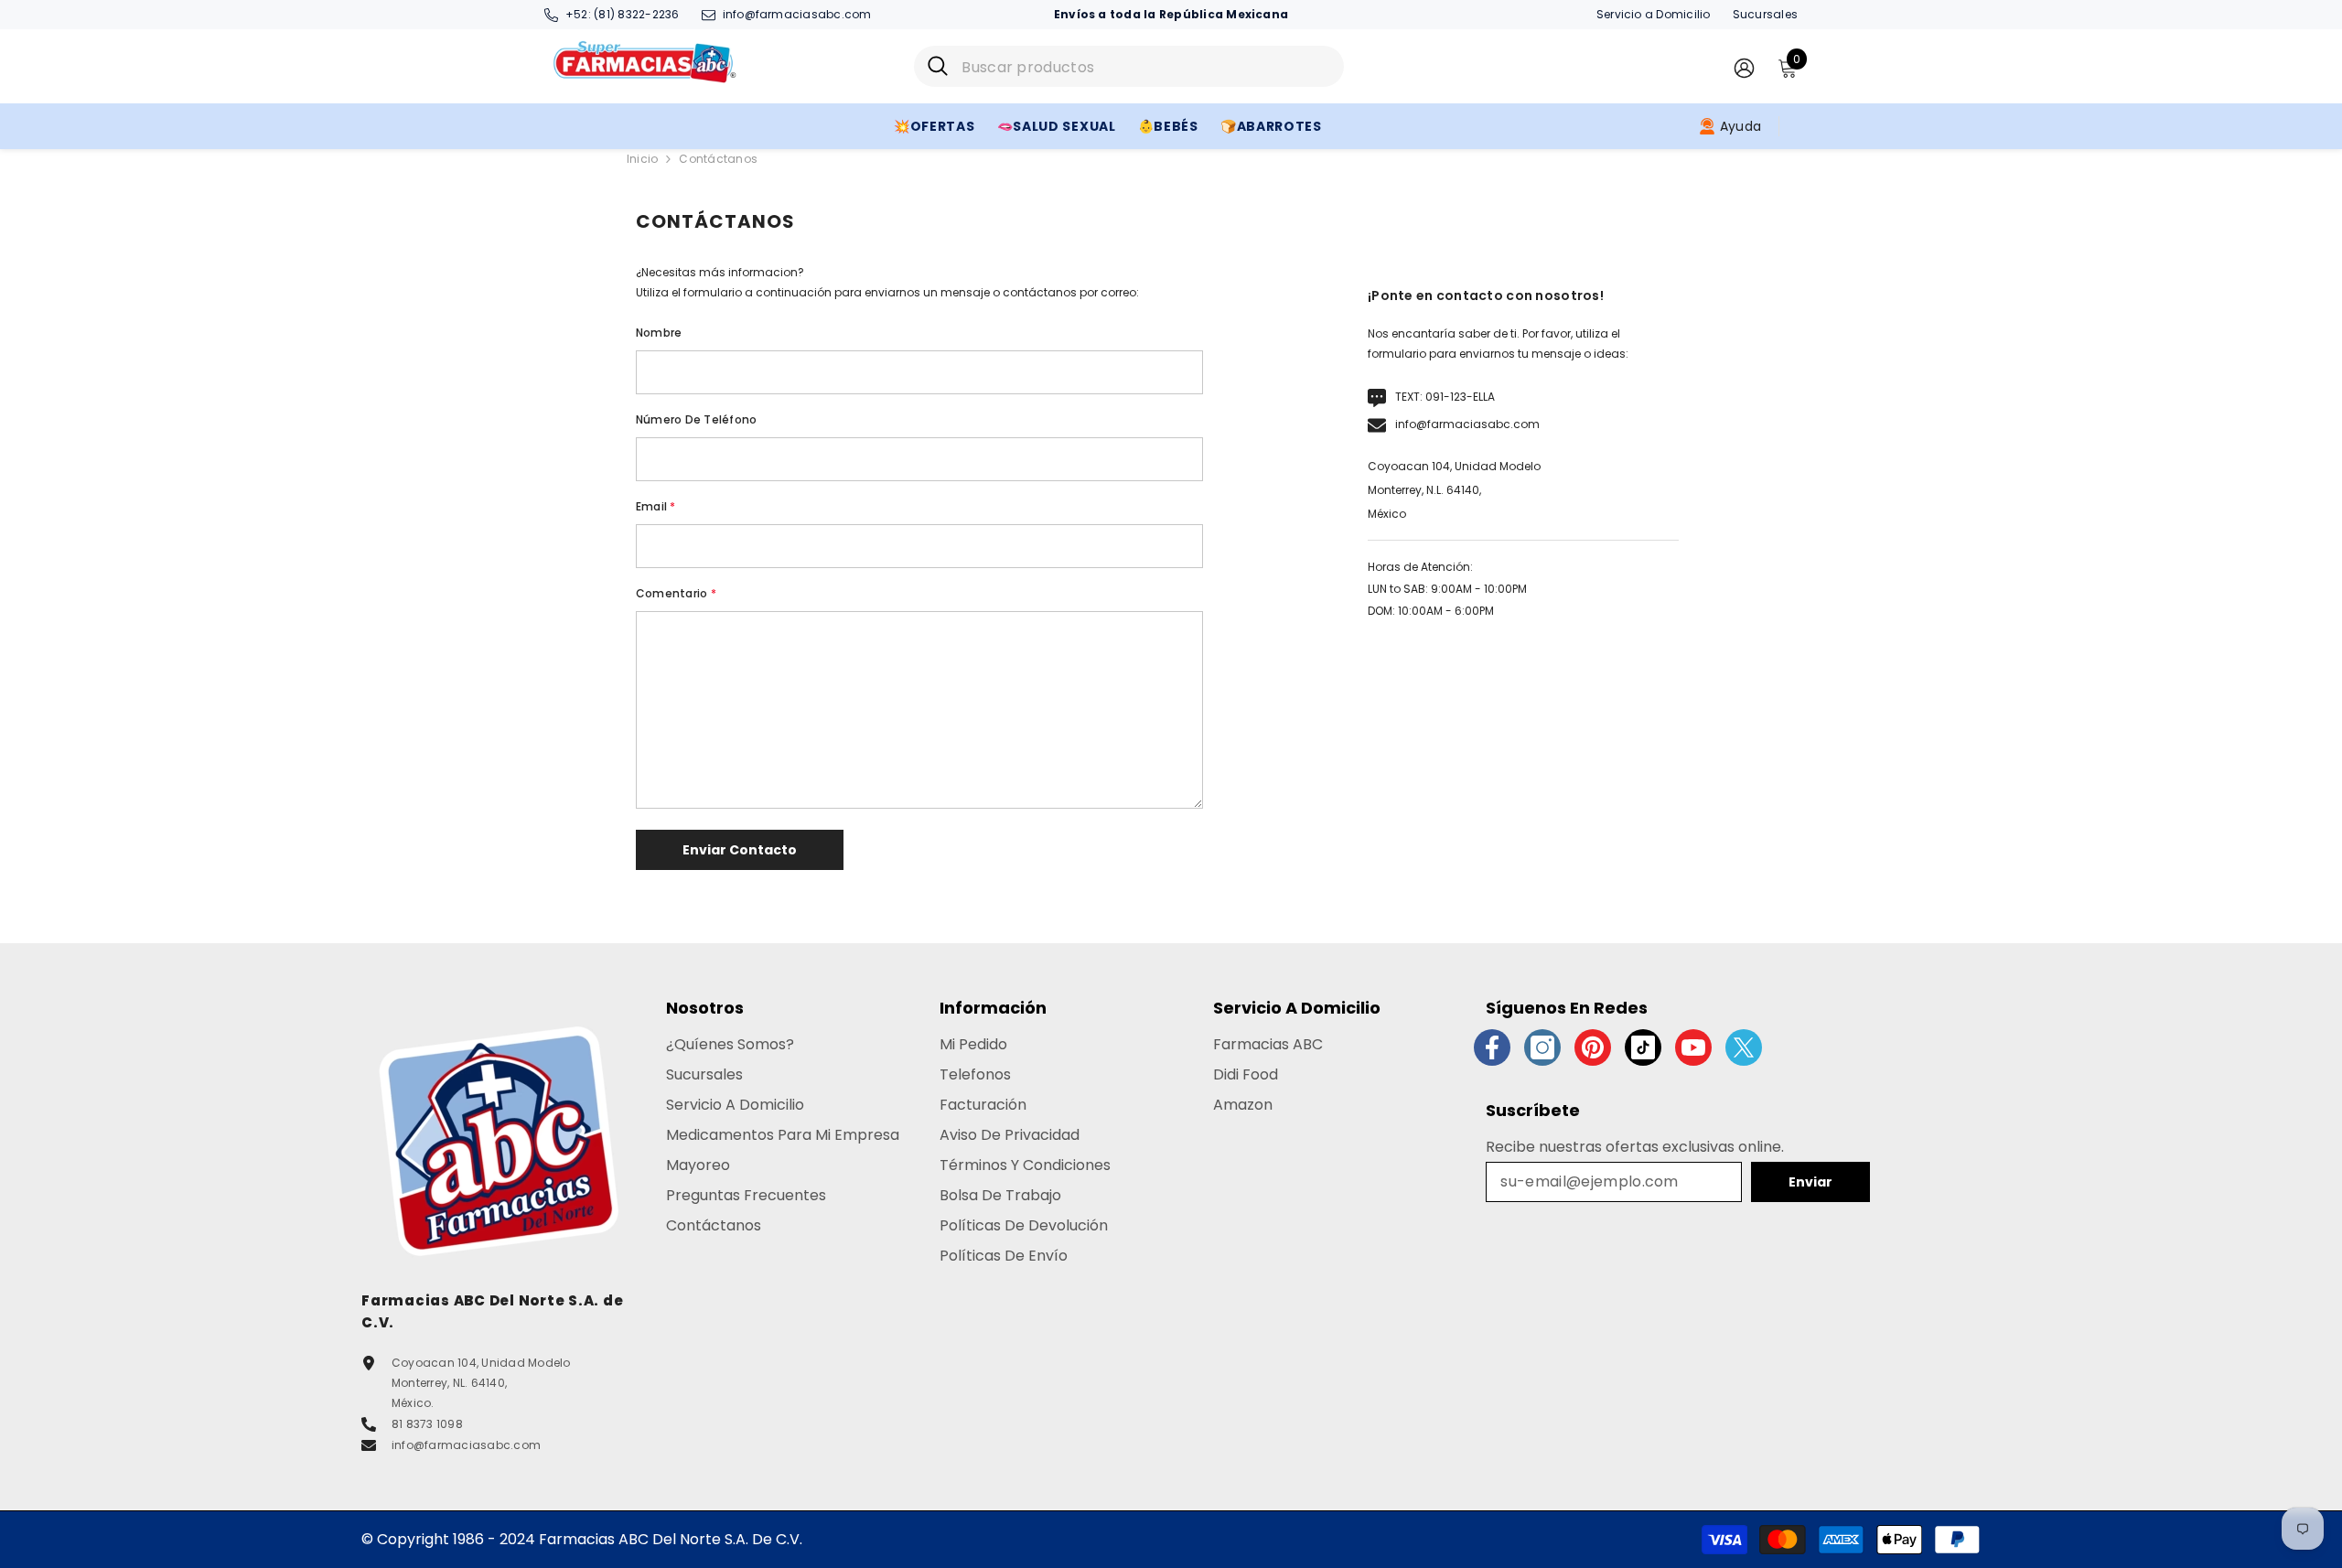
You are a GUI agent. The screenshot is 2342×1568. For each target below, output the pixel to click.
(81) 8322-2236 (636, 14)
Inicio (642, 159)
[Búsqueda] (1129, 66)
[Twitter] (1744, 1047)
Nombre (659, 333)
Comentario (676, 593)
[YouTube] (1693, 1047)
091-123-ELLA (1460, 397)
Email (656, 506)
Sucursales (1765, 14)
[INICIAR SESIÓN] (1744, 67)
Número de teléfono (696, 419)
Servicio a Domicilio (1654, 14)
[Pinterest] (1593, 1047)
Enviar (1810, 1182)
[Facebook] (1492, 1047)
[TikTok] (1643, 1047)
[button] (740, 850)
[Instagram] (1542, 1047)
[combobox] (1146, 66)
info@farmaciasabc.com (797, 14)
